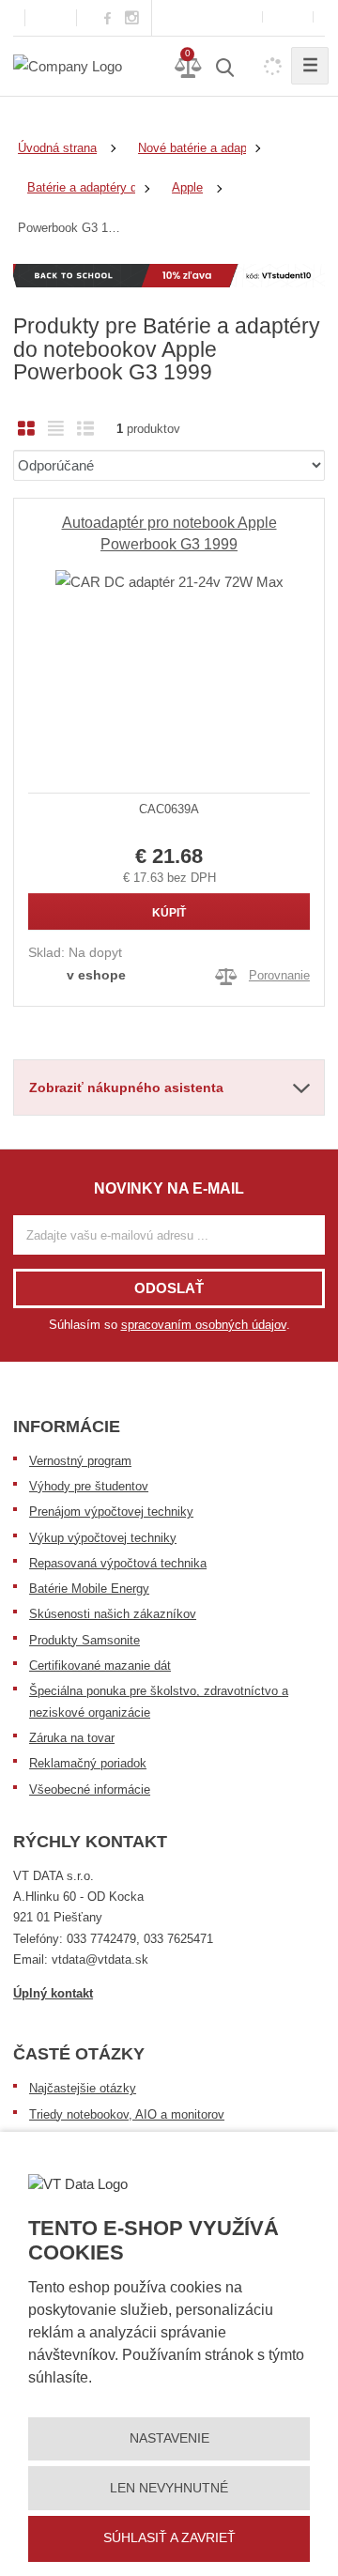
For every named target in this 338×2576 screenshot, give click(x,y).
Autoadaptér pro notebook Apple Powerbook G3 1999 (169, 533)
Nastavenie (169, 2438)
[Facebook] (108, 17)
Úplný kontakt (53, 1993)
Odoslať (169, 1288)
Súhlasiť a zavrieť (169, 2537)
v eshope (96, 975)
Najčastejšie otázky (83, 2088)
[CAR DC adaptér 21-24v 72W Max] (169, 655)
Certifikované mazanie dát (100, 1666)
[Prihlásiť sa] (288, 17)
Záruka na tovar (72, 1738)
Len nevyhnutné (169, 2488)
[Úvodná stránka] (68, 65)
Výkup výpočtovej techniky (103, 1538)
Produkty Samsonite (84, 1640)
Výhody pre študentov (89, 1486)
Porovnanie (279, 975)
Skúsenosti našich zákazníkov (113, 1614)
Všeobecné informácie (90, 1789)
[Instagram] (132, 18)
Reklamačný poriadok (88, 1763)
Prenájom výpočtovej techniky (111, 1512)
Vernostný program (80, 1461)
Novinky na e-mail (169, 1188)
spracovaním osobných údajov (204, 1325)
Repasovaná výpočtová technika (118, 1563)
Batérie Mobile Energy (89, 1589)
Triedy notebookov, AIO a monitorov (127, 2114)
